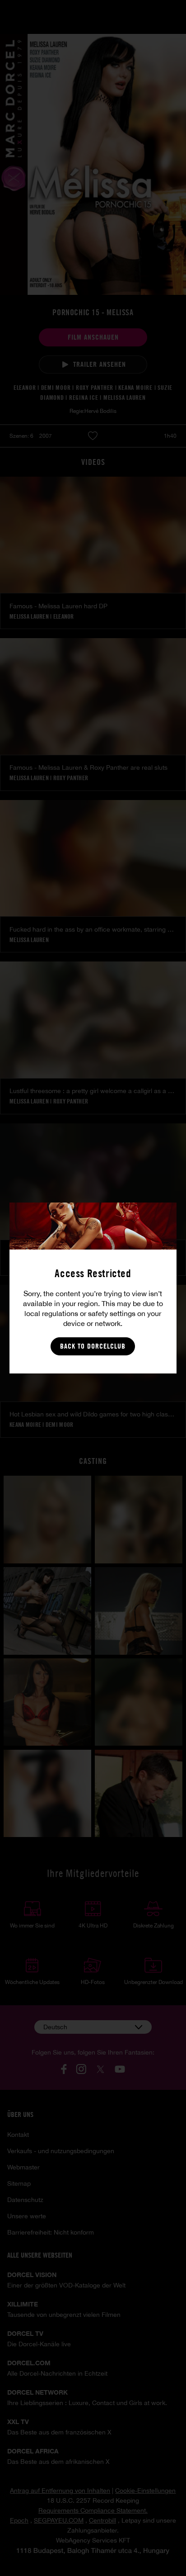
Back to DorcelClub (93, 1346)
